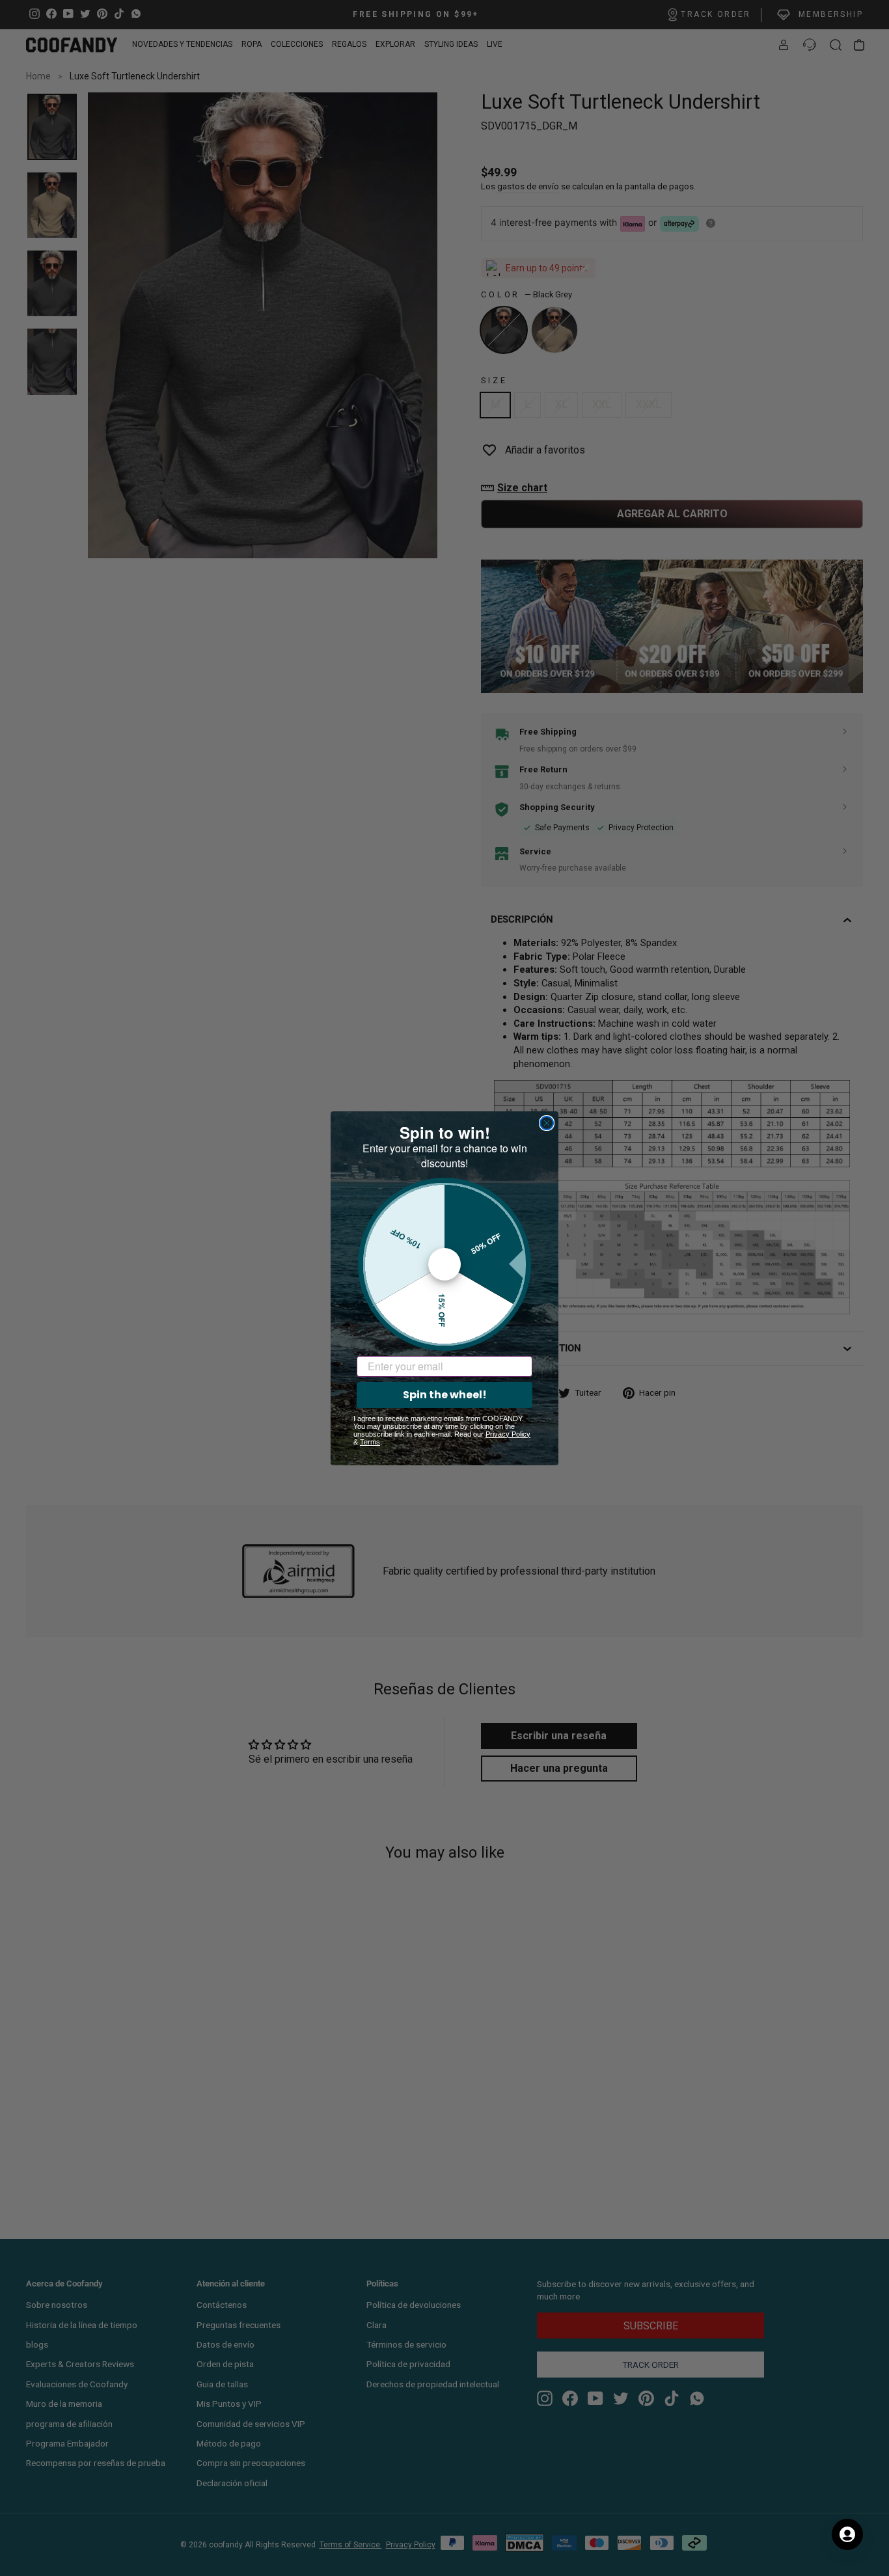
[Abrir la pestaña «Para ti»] (847, 2534)
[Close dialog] (547, 1123)
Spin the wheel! (445, 1395)
